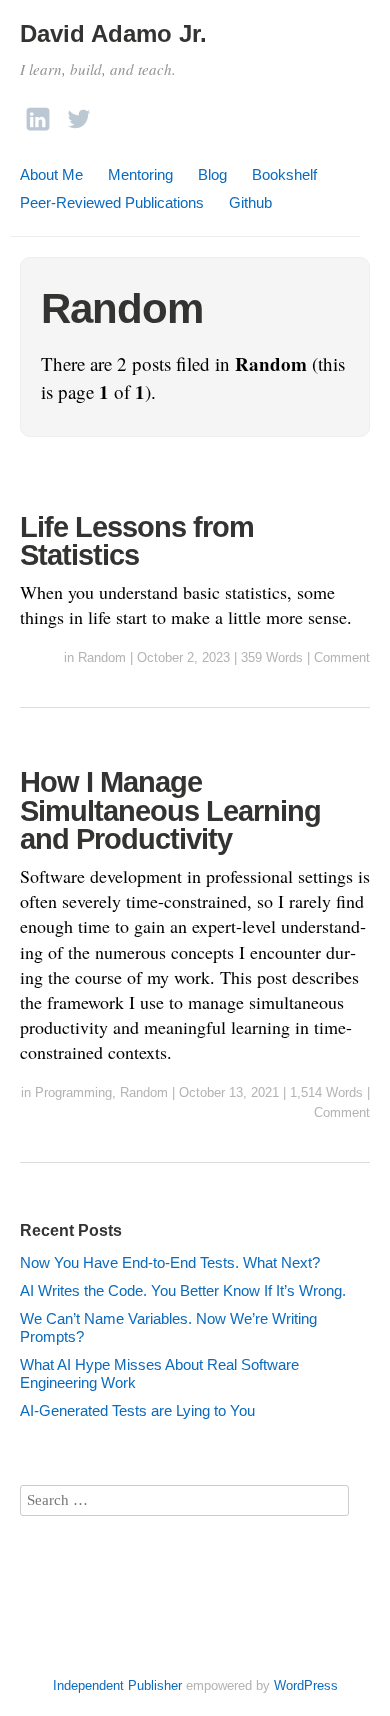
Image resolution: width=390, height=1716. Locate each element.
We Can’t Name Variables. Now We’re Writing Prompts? (168, 1327)
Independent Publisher (117, 1685)
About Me (51, 174)
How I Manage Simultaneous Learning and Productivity (170, 810)
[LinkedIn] (38, 113)
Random (102, 657)
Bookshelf (284, 174)
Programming (73, 1092)
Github (250, 202)
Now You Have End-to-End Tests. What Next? (170, 1262)
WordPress (306, 1685)
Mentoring (140, 174)
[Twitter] (79, 113)
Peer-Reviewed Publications (112, 202)
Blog (212, 174)
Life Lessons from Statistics (137, 541)
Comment (342, 657)
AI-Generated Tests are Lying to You (137, 1410)
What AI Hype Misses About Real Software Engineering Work (159, 1373)
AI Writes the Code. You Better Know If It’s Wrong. (183, 1290)
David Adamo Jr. (113, 33)
